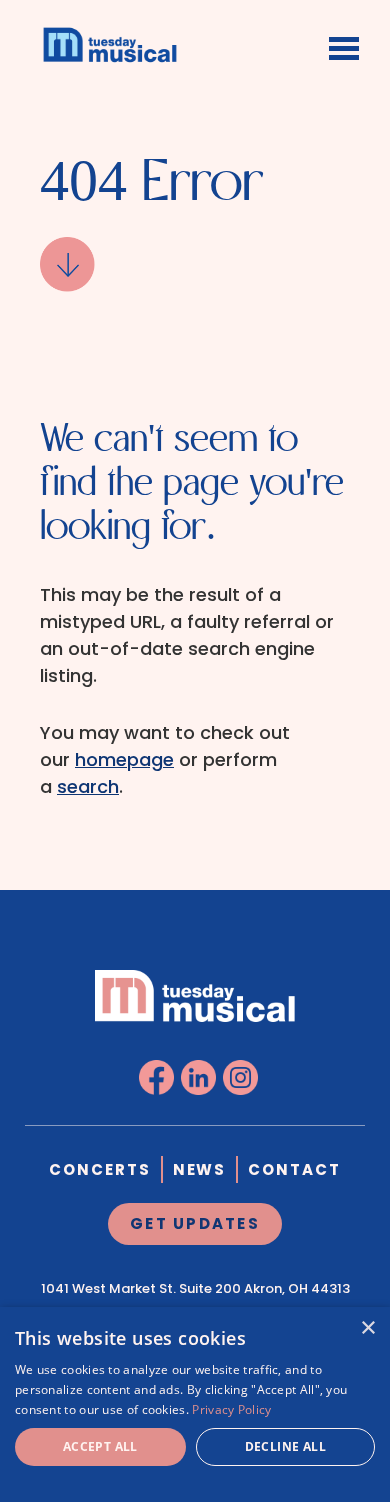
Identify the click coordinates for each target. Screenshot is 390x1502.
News (200, 1169)
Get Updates (195, 1223)
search (88, 786)
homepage (124, 759)
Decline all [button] (285, 1446)
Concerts (100, 1169)
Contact (294, 1169)
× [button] (367, 1328)
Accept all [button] (100, 1446)
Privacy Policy (231, 1409)
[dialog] (195, 1404)
